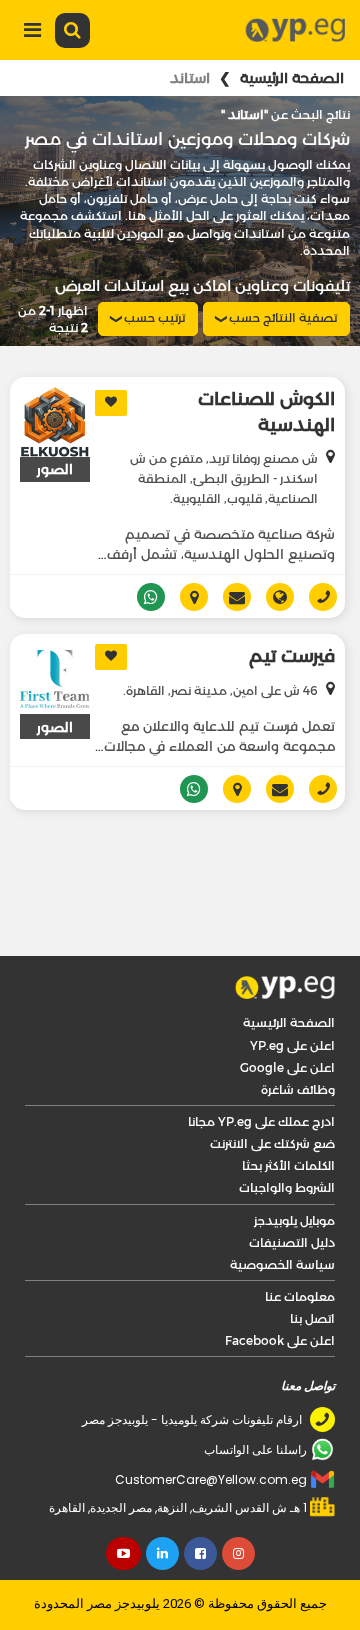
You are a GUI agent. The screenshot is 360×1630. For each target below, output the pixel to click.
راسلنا (272, 735)
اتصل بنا (312, 1264)
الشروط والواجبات (287, 1133)
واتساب (186, 735)
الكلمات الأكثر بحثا (288, 1111)
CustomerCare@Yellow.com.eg (211, 1425)
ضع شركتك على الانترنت (272, 1089)
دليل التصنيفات (292, 1188)
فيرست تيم (292, 602)
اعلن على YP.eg (292, 991)
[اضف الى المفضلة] (111, 403)
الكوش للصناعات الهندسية (266, 412)
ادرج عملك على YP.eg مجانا (261, 1067)
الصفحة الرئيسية (292, 78)
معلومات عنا (300, 1242)
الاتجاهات (229, 735)
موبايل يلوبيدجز (294, 1166)
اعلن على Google (287, 1013)
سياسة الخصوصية (282, 1210)
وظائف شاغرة (298, 1035)
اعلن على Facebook (280, 1286)
